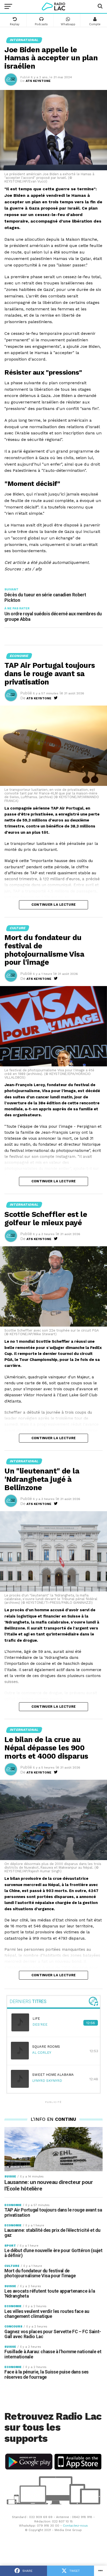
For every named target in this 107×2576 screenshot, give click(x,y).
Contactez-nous (75, 2526)
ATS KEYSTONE (38, 81)
